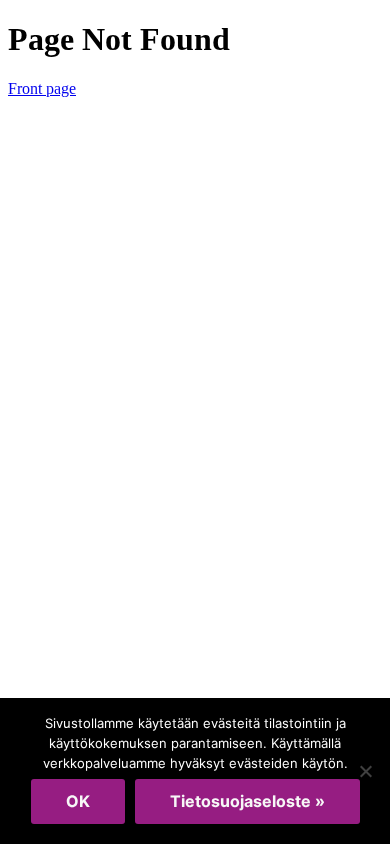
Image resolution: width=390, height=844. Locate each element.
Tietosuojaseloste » (247, 801)
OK (78, 801)
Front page (42, 88)
